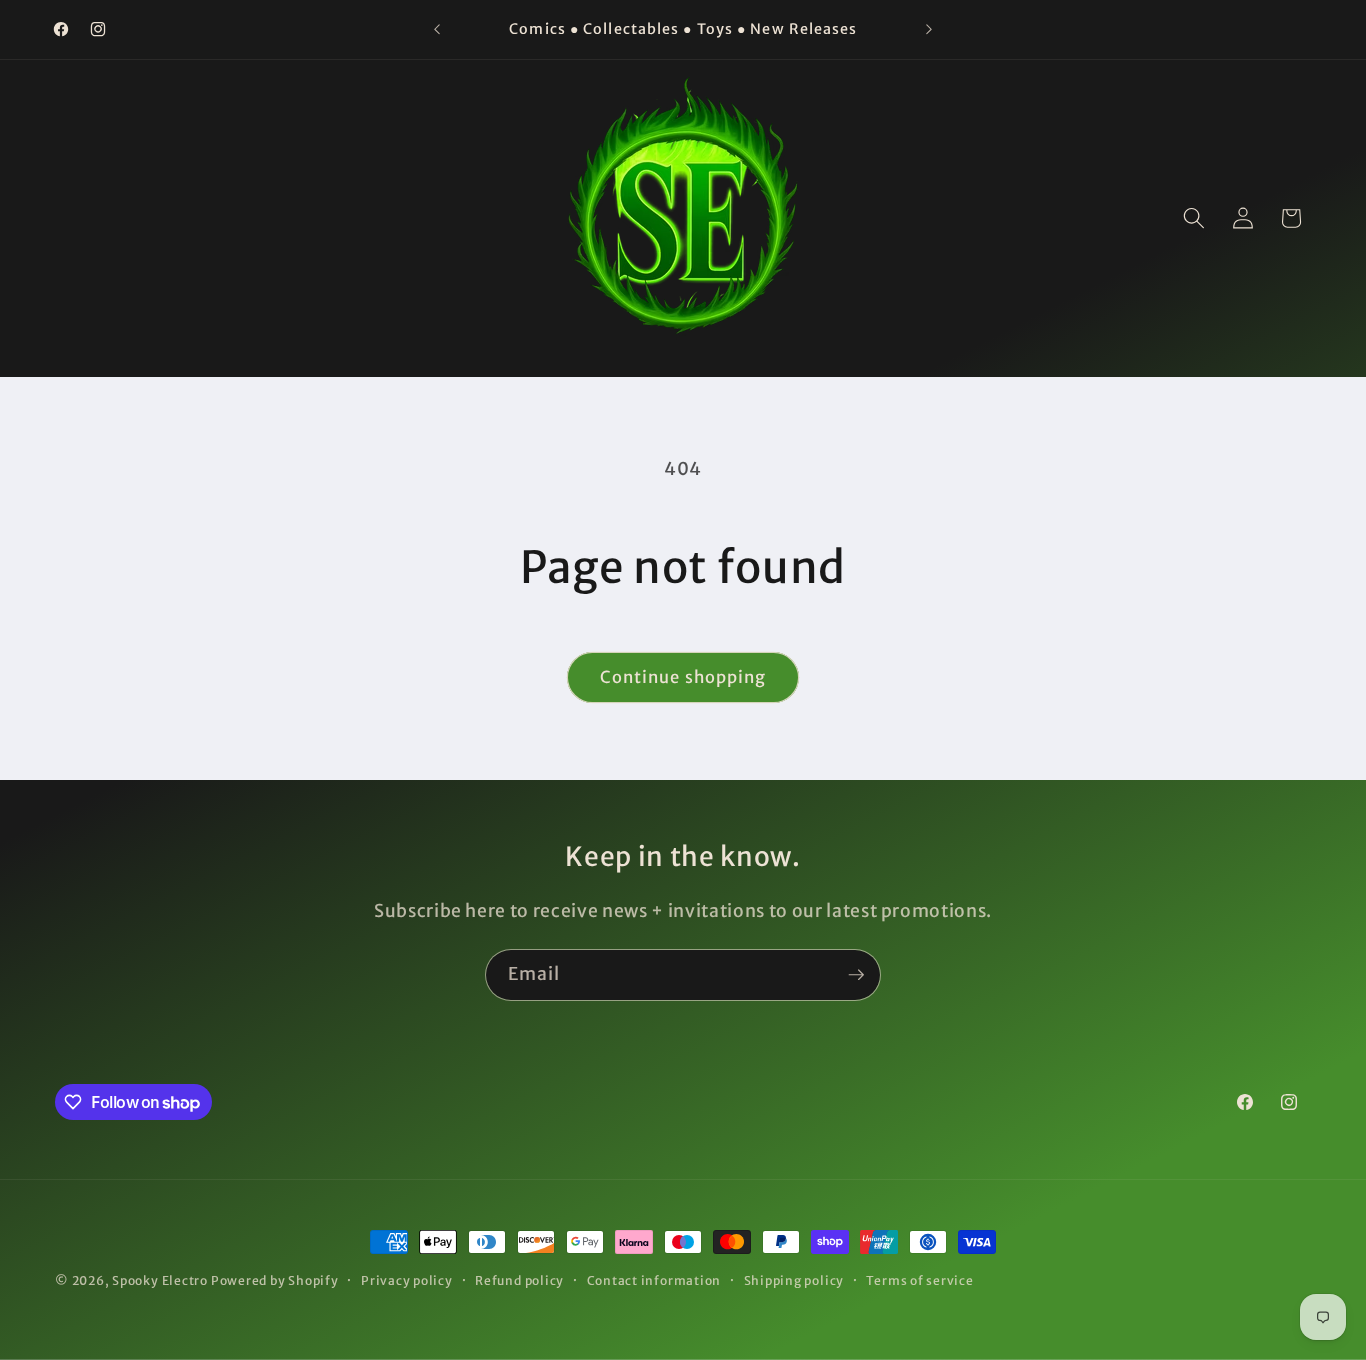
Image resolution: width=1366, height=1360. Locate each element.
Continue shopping (683, 677)
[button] (1194, 218)
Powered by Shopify (275, 1280)
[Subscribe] (856, 975)
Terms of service (919, 1280)
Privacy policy (407, 1280)
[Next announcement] (929, 30)
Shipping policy (794, 1280)
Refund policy (519, 1280)
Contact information (654, 1280)
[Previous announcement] (437, 30)
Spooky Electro (160, 1280)
